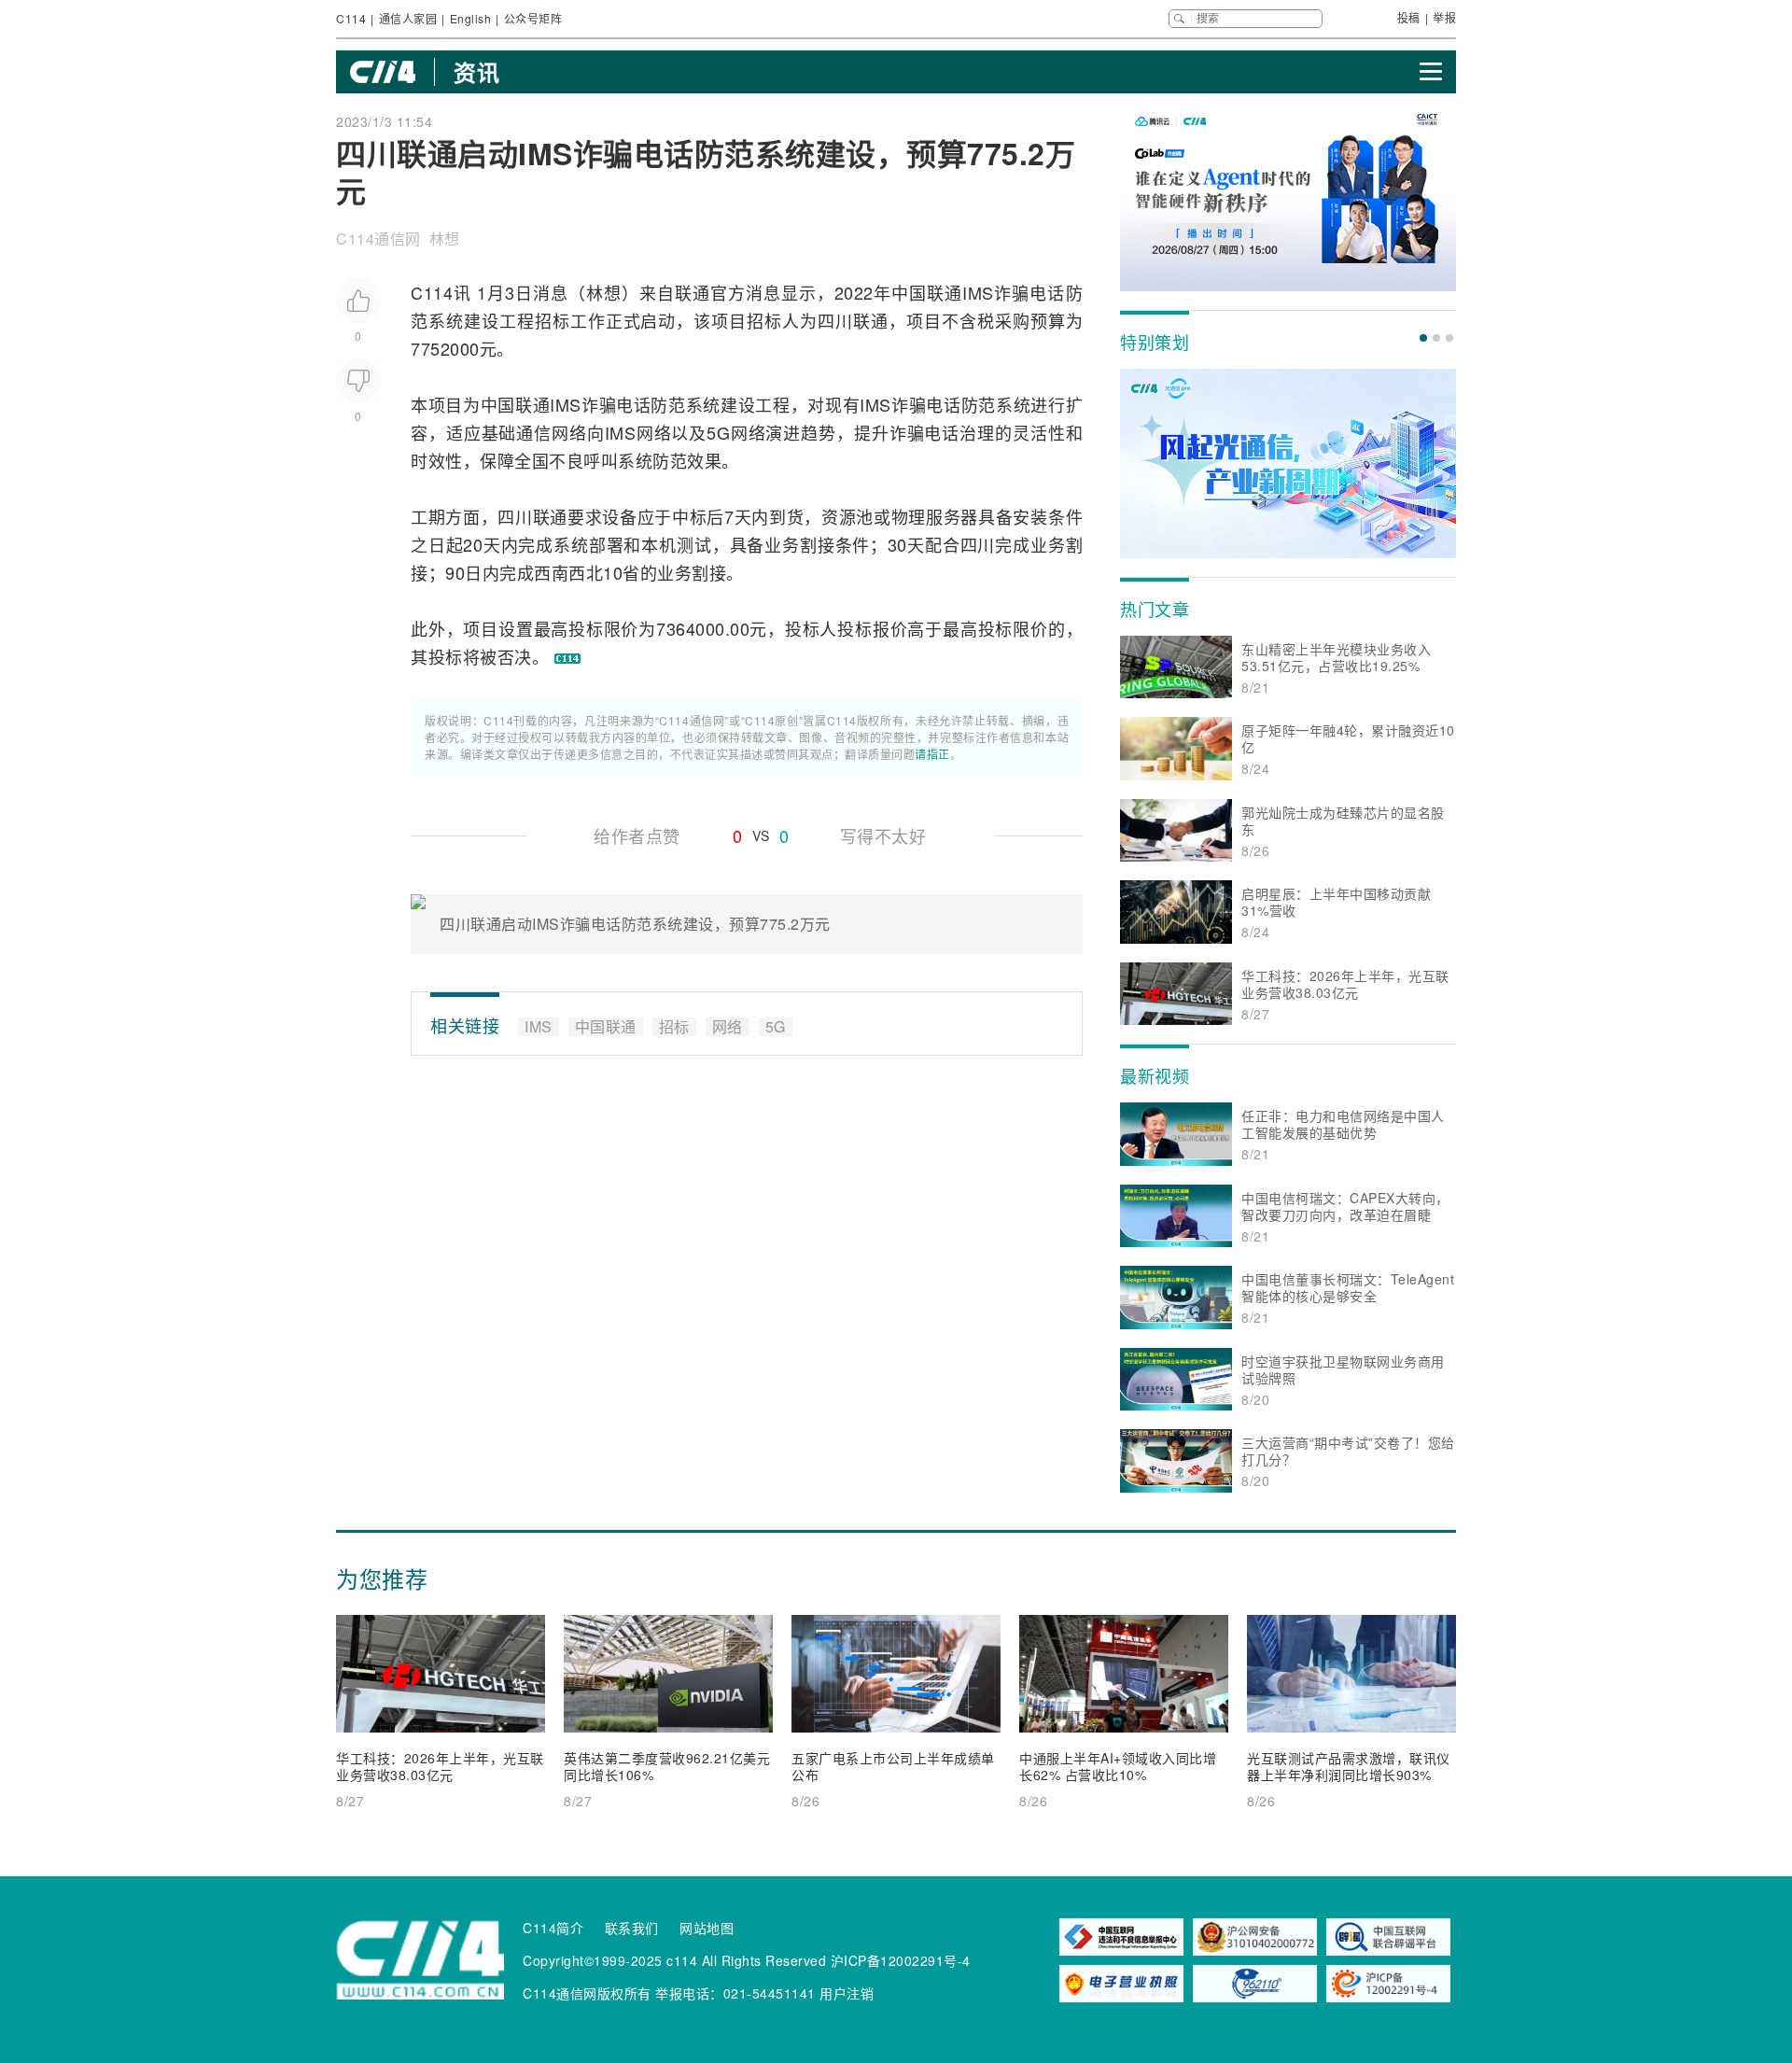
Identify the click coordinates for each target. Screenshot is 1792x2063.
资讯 (476, 72)
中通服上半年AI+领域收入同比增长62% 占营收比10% (1118, 1766)
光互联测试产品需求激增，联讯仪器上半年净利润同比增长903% (1349, 1766)
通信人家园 (408, 18)
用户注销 (847, 1993)
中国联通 (927, 292)
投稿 (1409, 17)
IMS (978, 292)
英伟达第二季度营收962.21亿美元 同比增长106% (667, 1766)
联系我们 (632, 1928)
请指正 (932, 754)
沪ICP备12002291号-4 (901, 1960)
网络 (569, 432)
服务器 (952, 516)
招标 (553, 320)
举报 (1444, 17)
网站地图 (707, 1928)
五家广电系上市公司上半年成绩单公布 (893, 1766)
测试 (694, 544)
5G (718, 432)
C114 (351, 18)
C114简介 (553, 1928)
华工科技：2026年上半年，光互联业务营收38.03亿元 (440, 1766)
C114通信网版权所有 (587, 1993)
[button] (1423, 338)
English (471, 18)
